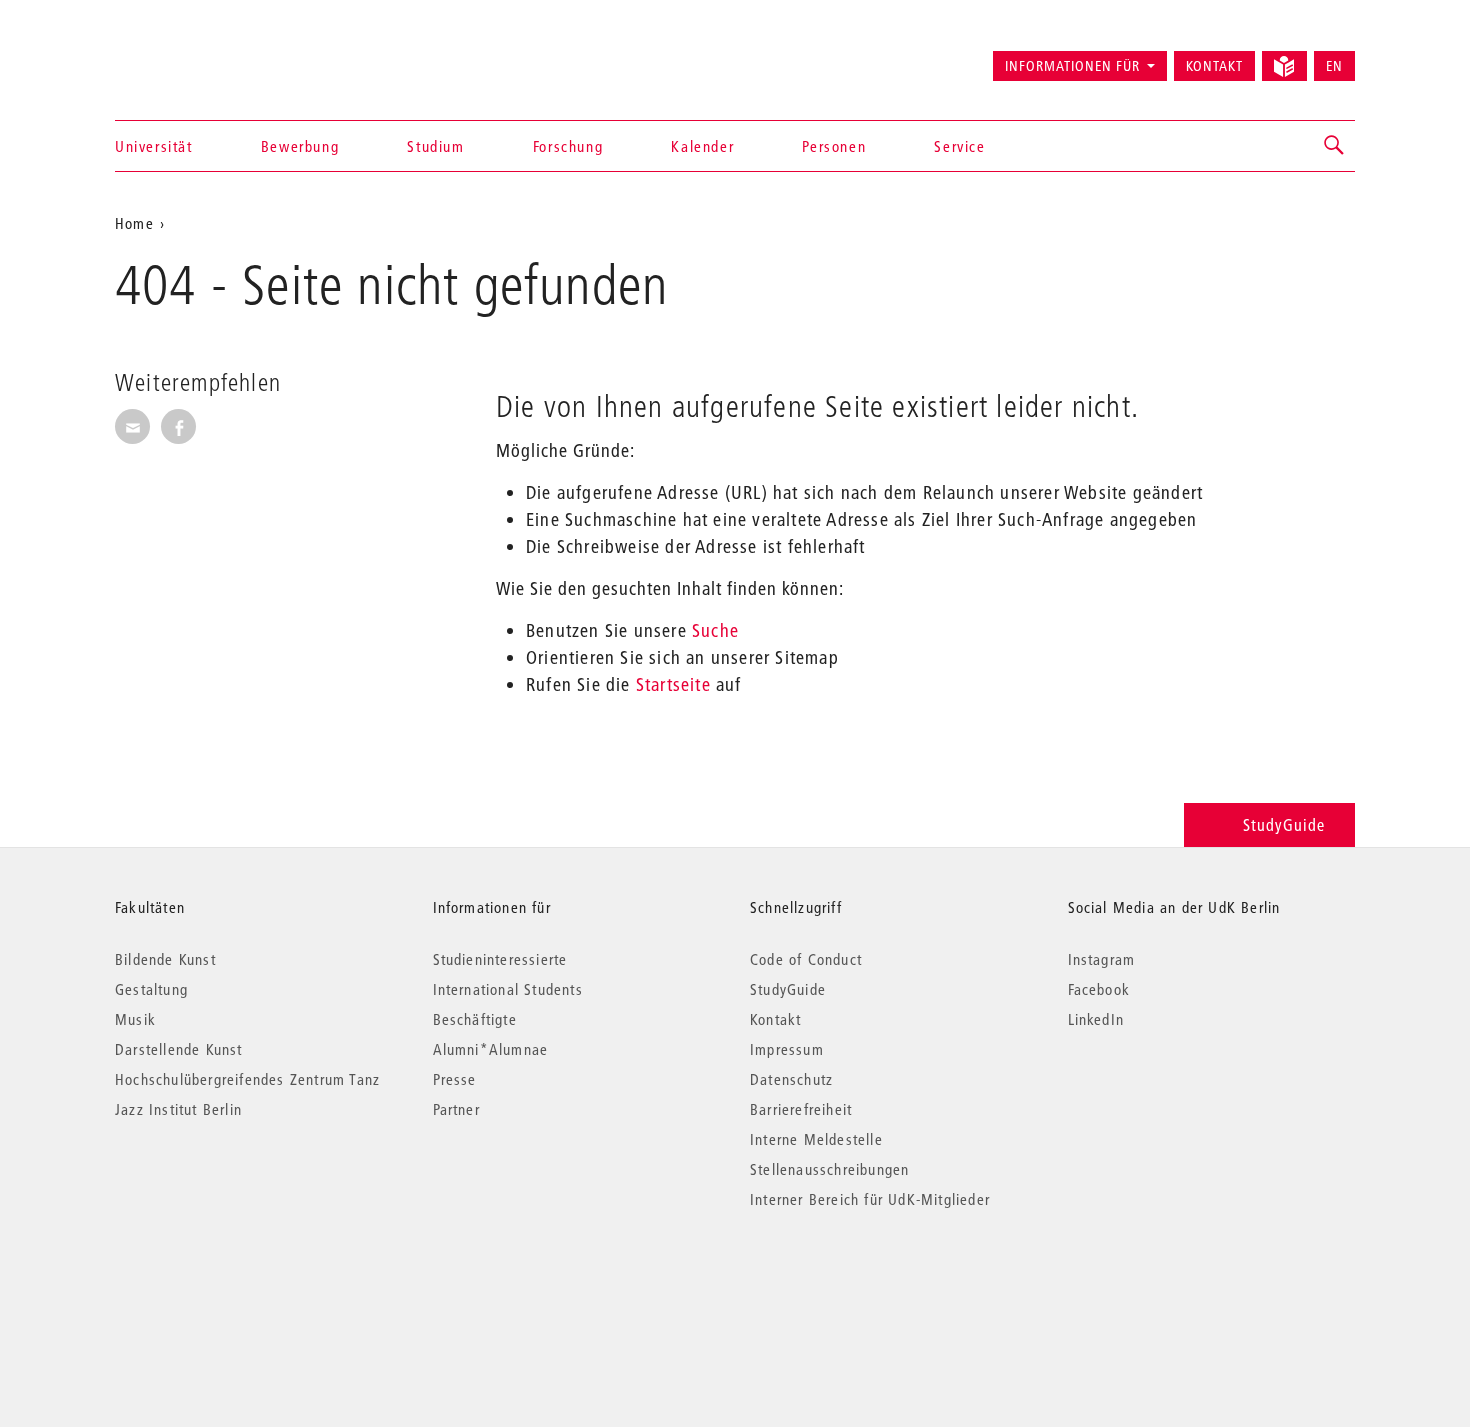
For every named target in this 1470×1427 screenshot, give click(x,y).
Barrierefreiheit (801, 1109)
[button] (1335, 146)
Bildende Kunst (165, 959)
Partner (456, 1109)
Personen (834, 146)
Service (959, 146)
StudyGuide (1284, 824)
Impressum (787, 1049)
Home (134, 223)
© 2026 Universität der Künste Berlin (219, 1283)
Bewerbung (300, 146)
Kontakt (1214, 66)
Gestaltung (151, 989)
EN (1334, 66)
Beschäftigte (475, 1019)
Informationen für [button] (1072, 66)
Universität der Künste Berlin (193, 57)
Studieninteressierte (500, 959)
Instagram (1102, 959)
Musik (135, 1019)
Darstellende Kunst (179, 1049)
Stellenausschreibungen (829, 1169)
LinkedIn (1096, 1019)
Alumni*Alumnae (491, 1049)
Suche (715, 630)
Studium (435, 146)
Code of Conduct (806, 959)
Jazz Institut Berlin (178, 1109)
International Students (508, 989)
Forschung (568, 146)
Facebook (1099, 989)
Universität (154, 146)
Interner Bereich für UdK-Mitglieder (870, 1199)
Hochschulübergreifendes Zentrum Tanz (247, 1079)
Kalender (702, 146)
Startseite (673, 684)
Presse (455, 1079)
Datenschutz (791, 1079)
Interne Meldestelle (816, 1139)
